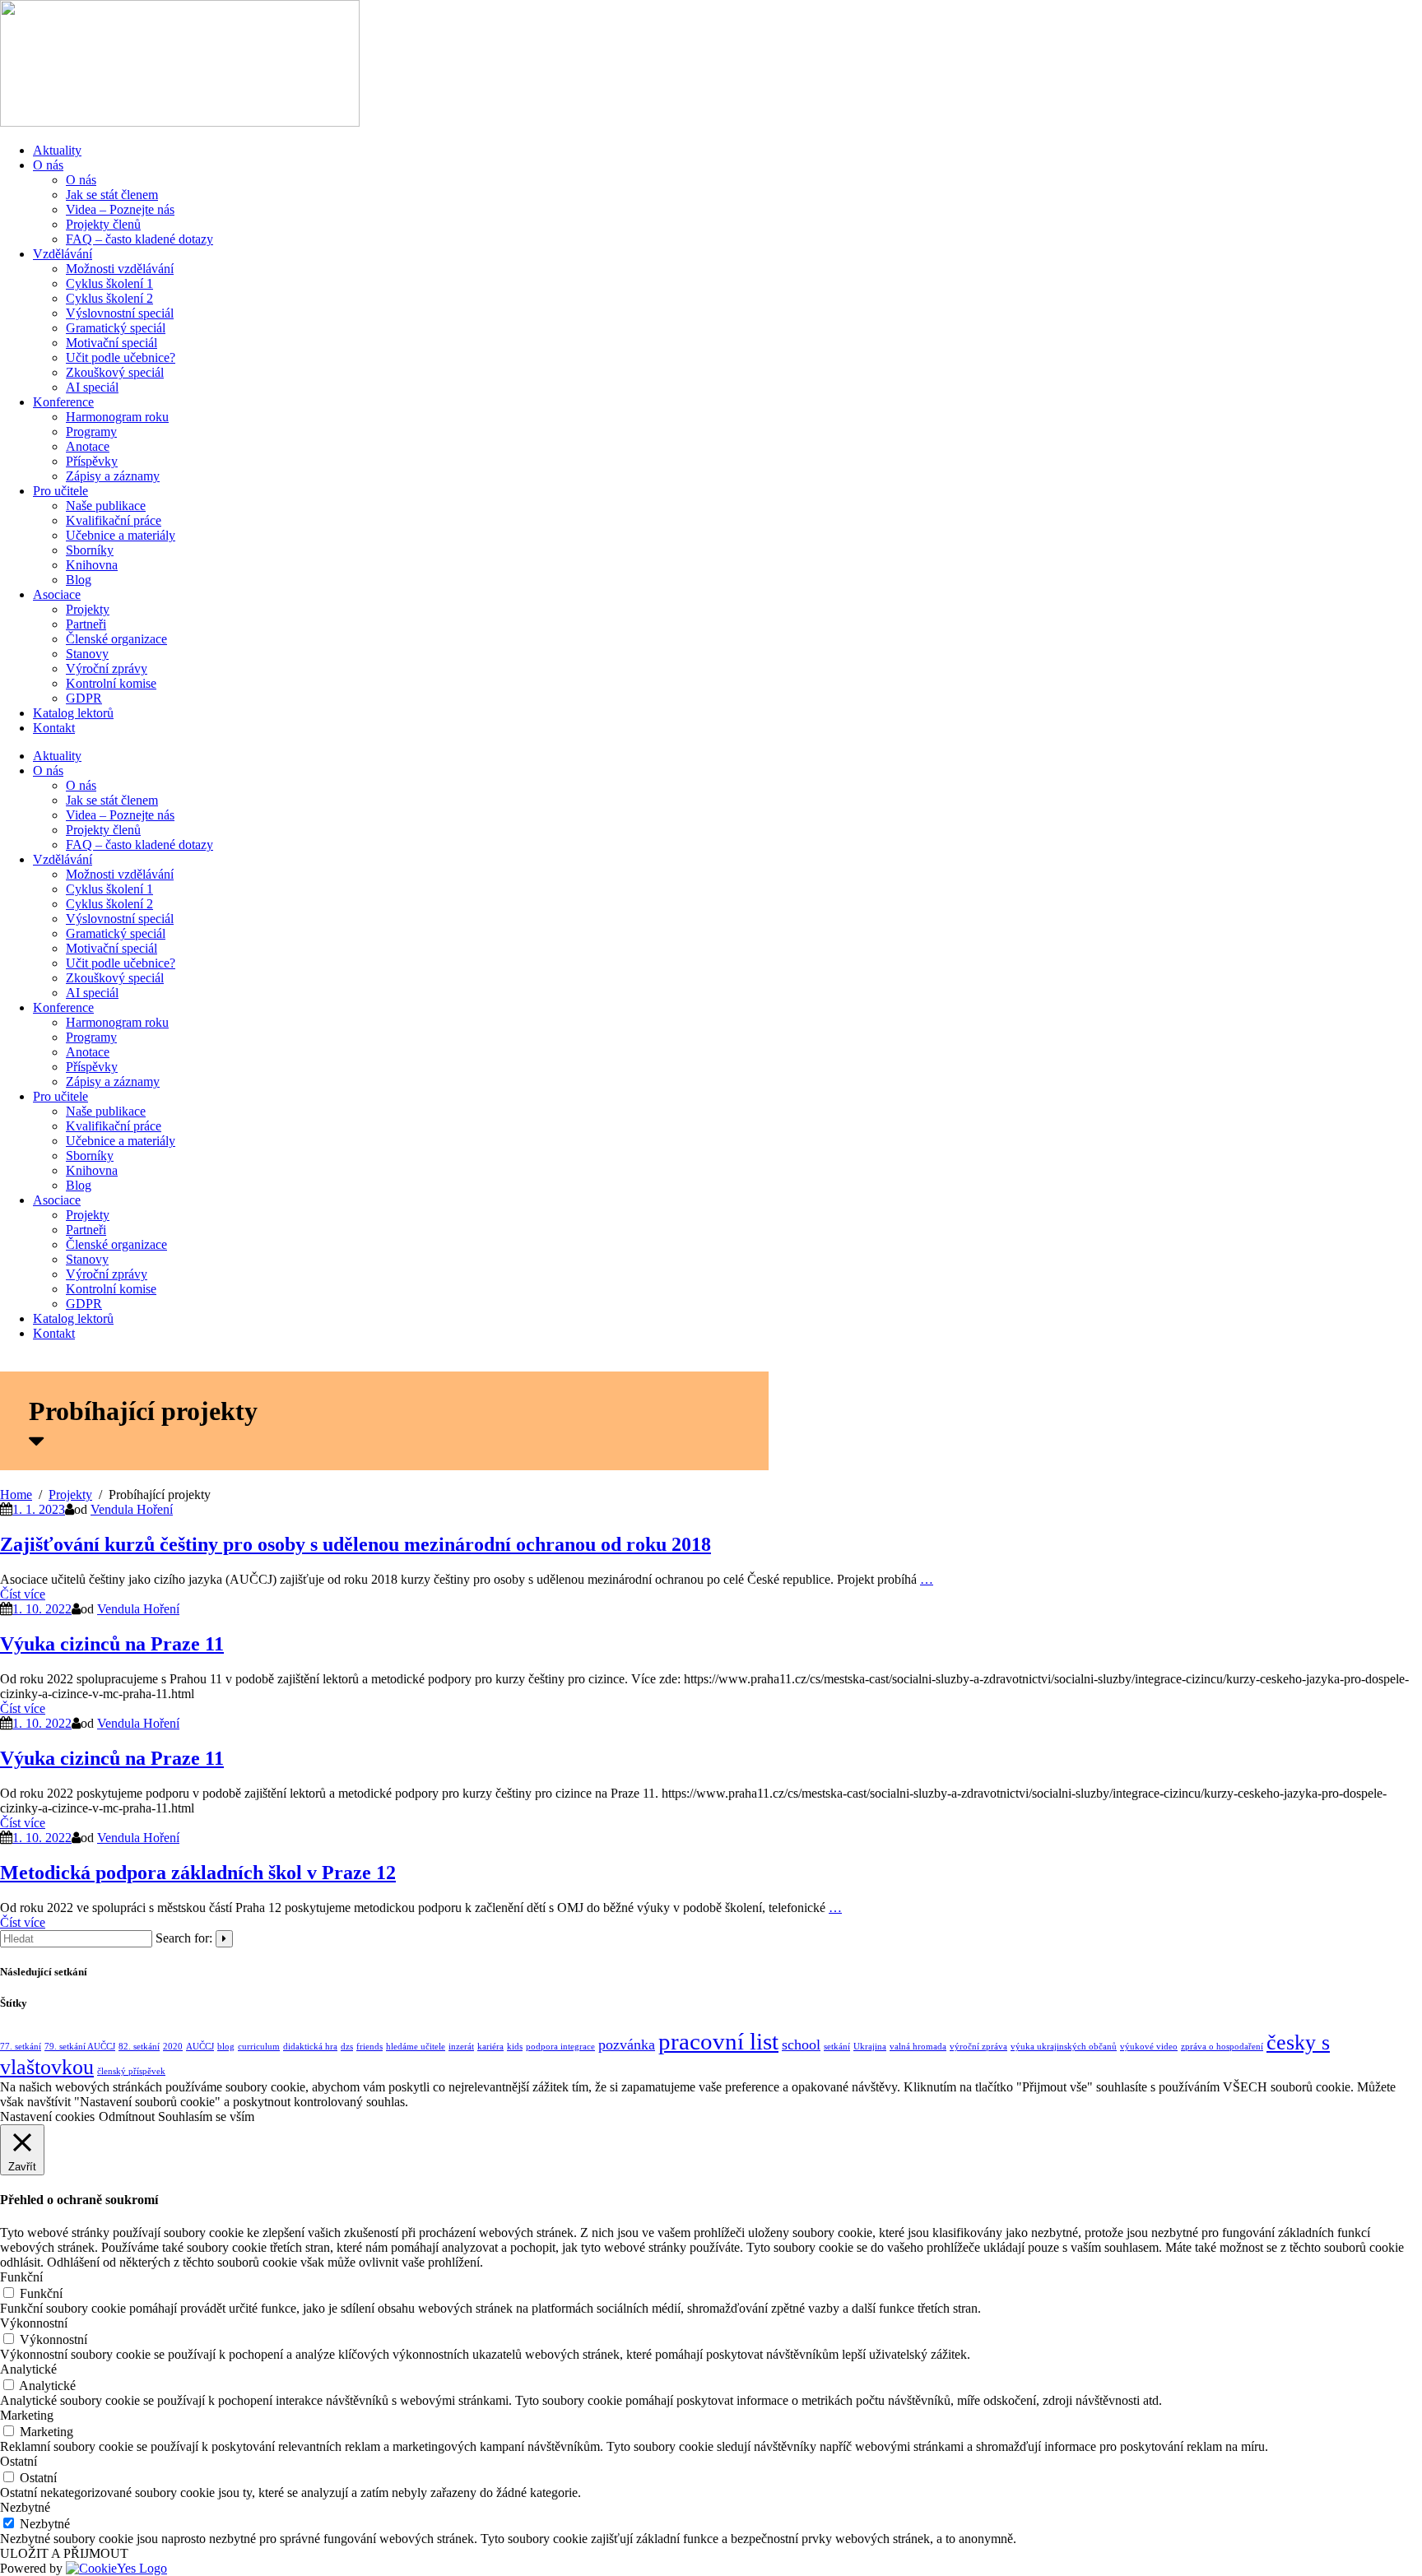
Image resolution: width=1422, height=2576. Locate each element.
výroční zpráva (978, 2047)
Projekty (88, 609)
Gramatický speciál (116, 328)
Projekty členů (103, 224)
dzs (347, 2047)
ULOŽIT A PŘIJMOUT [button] (64, 2553)
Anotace (88, 446)
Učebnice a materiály (121, 535)
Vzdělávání (63, 254)
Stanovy (87, 654)
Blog (79, 580)
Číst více (23, 1594)
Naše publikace (106, 506)
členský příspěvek (131, 2071)
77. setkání (21, 2047)
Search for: (184, 1938)
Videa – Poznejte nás (120, 209)
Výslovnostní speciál (120, 313)
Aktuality (57, 150)
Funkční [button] (21, 2277)
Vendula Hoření (132, 1509)
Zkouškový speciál (115, 372)
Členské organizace (116, 639)
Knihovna (92, 565)
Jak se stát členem (112, 195)
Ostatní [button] (19, 2461)
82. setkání (139, 2047)
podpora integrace (560, 2047)
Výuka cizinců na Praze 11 (112, 1644)
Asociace (57, 594)
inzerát (461, 2047)
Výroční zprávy (107, 668)
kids (515, 2047)
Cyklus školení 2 (109, 298)
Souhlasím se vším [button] (206, 2116)
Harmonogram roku (117, 417)
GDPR (84, 698)
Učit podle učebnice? (121, 357)
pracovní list (718, 2041)
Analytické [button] (28, 2369)
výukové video (1149, 2047)
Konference (63, 402)
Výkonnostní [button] (34, 2323)
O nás (48, 165)
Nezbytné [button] (25, 2507)
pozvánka (627, 2045)
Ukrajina (870, 2047)
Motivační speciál (112, 343)
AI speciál (92, 387)
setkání (837, 2047)
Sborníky (90, 550)
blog (226, 2047)
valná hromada (918, 2047)
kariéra (490, 2047)
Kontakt (54, 728)
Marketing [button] (27, 2415)
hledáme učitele (416, 2047)
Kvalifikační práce (114, 520)
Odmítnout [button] (127, 2116)
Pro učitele (60, 491)
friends (369, 2047)
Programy (91, 432)
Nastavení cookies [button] (47, 2116)
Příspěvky (92, 461)
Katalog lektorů (73, 713)
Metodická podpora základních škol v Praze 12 (198, 1873)
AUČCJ (200, 2047)
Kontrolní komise (111, 683)
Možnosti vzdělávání (120, 269)
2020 (173, 2047)
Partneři (86, 624)
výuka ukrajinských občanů (1064, 2047)
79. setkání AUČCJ (80, 2047)
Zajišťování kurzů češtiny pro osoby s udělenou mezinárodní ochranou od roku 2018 (355, 1544)
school (801, 2045)
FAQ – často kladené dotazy (139, 239)
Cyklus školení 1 (109, 283)
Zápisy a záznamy (113, 476)
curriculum (259, 2047)
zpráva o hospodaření (1222, 2047)
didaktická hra (310, 2047)
